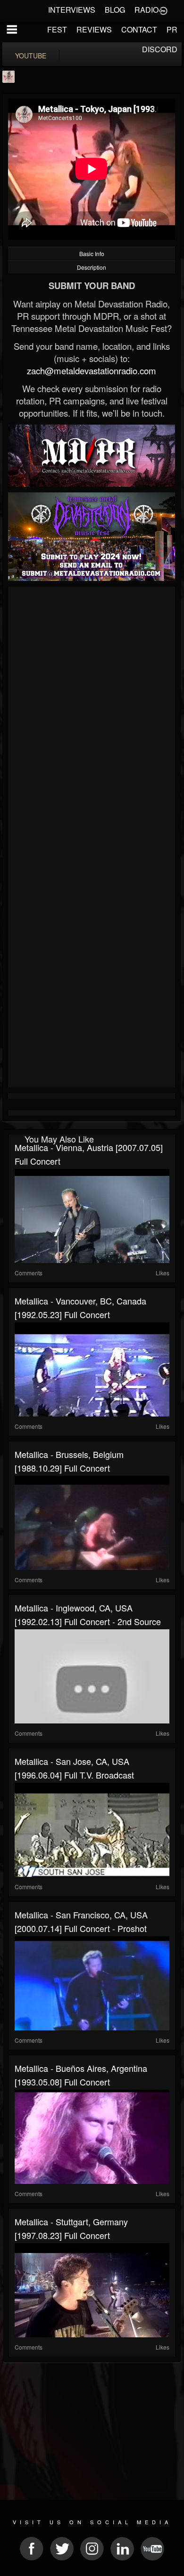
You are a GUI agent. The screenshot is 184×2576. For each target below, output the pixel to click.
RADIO (146, 10)
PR (172, 29)
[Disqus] (92, 715)
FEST (57, 29)
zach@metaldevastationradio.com (92, 370)
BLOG (115, 10)
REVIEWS (94, 29)
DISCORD (160, 49)
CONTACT (139, 29)
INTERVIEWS (72, 10)
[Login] (163, 10)
